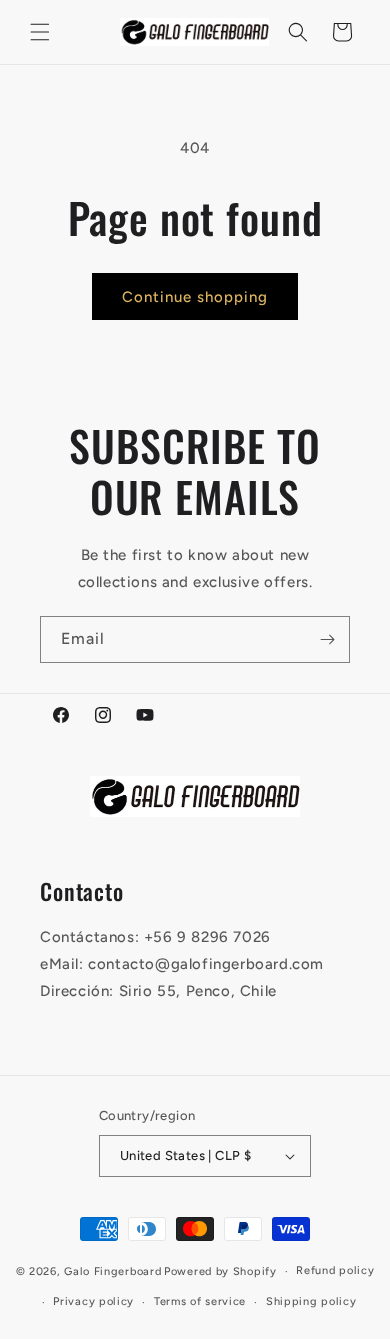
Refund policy (335, 1270)
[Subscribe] (327, 639)
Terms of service (200, 1301)
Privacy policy (93, 1301)
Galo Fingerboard (112, 1271)
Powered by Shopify (220, 1271)
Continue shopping (195, 297)
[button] (40, 32)
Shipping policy (311, 1301)
